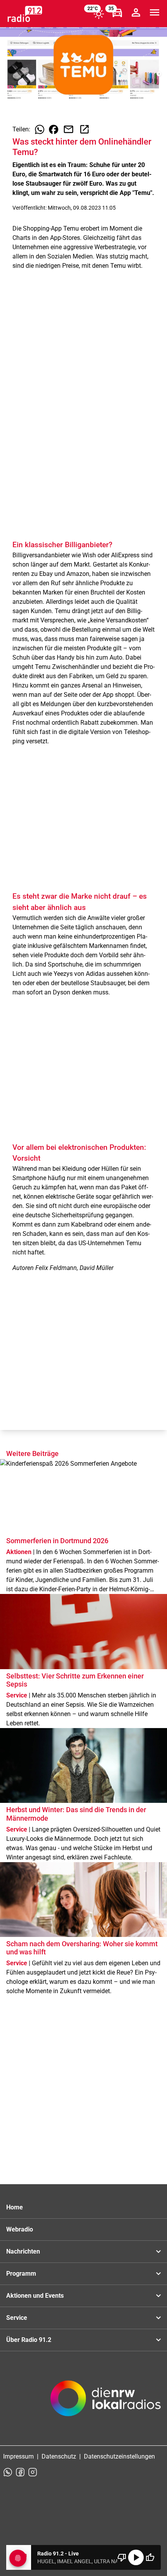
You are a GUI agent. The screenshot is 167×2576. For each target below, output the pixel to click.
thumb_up (150, 2557)
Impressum (18, 2456)
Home (15, 2207)
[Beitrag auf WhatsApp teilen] (40, 129)
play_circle (136, 2557)
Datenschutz (59, 2456)
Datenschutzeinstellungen (119, 2456)
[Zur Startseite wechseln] (25, 14)
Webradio (20, 2229)
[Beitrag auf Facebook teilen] (54, 129)
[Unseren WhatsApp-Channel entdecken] (8, 2472)
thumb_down (122, 2557)
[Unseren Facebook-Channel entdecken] (20, 2472)
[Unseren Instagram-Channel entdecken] (33, 2472)
